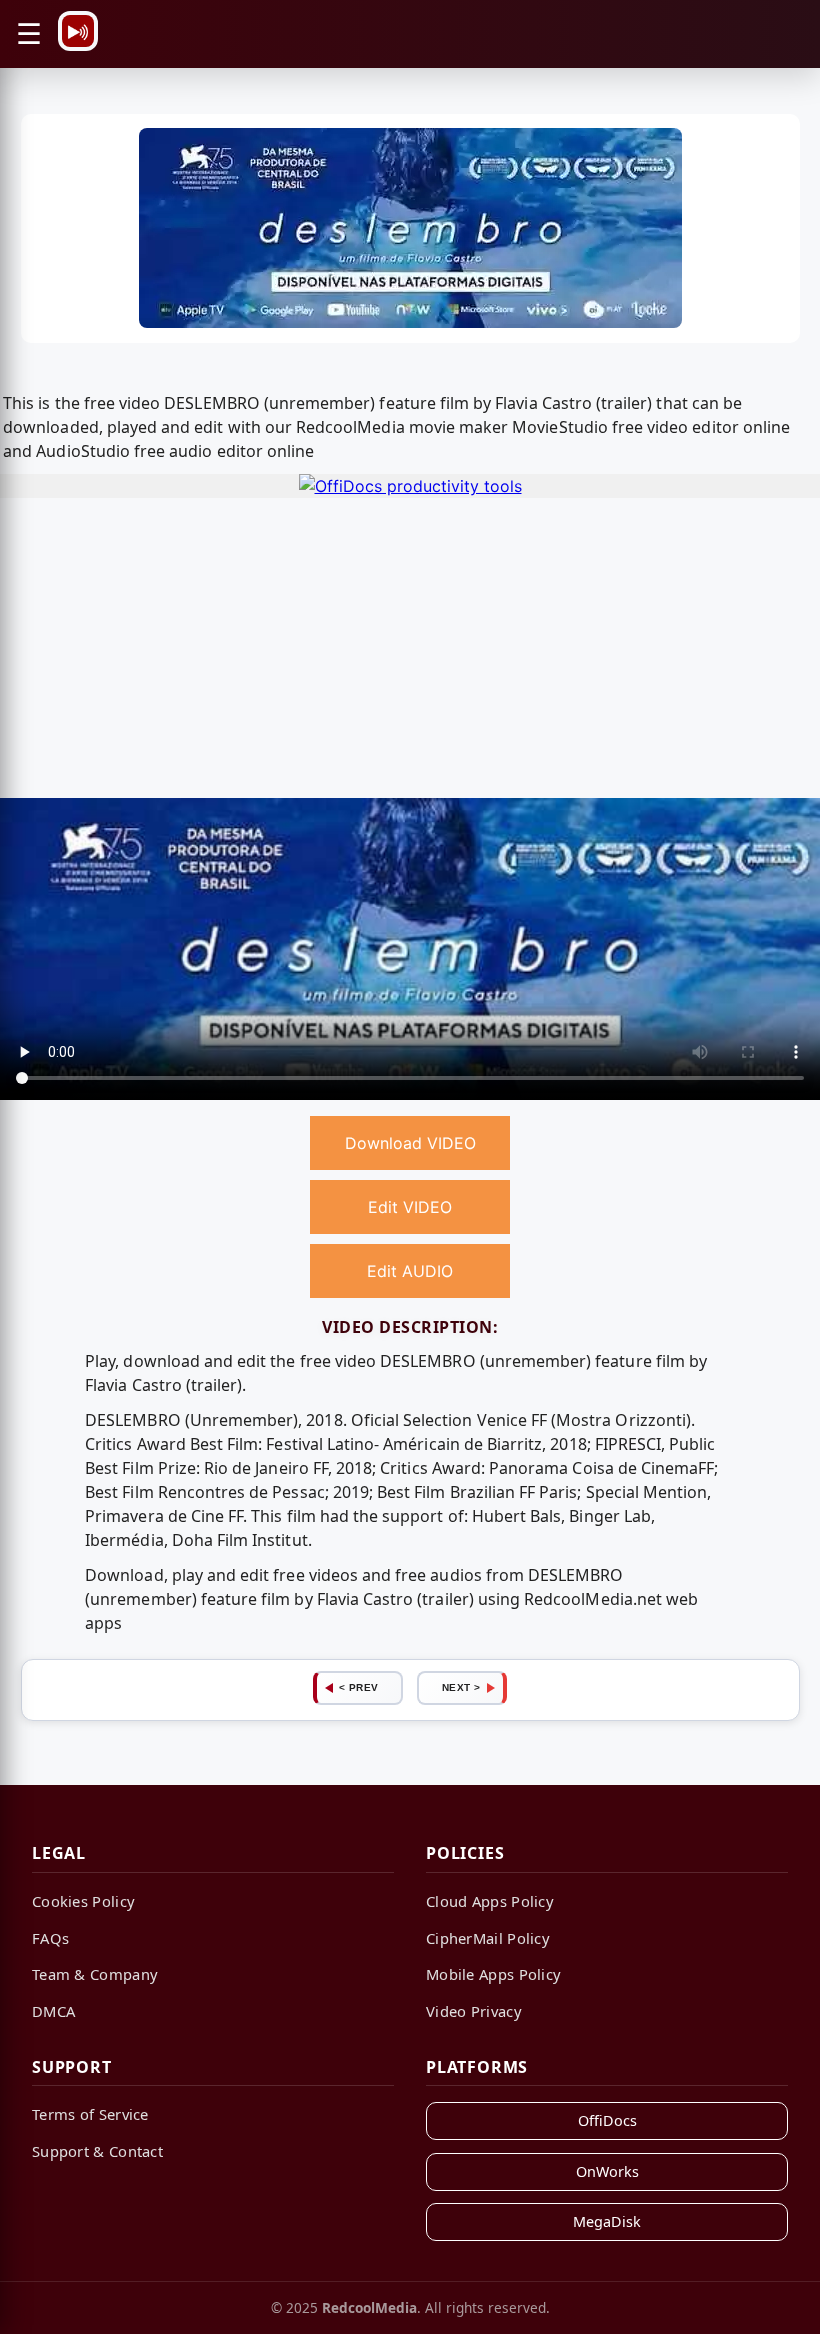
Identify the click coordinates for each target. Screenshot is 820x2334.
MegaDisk (607, 2221)
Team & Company (95, 1974)
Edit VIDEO (410, 1207)
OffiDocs (607, 2120)
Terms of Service (90, 2114)
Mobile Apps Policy (493, 1974)
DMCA (53, 2011)
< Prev (359, 1687)
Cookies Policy (83, 1901)
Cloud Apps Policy (490, 1901)
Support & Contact (97, 2151)
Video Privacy (474, 2011)
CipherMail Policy (488, 1938)
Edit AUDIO (410, 1271)
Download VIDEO (410, 1143)
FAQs (50, 1938)
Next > (461, 1687)
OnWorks (607, 2171)
